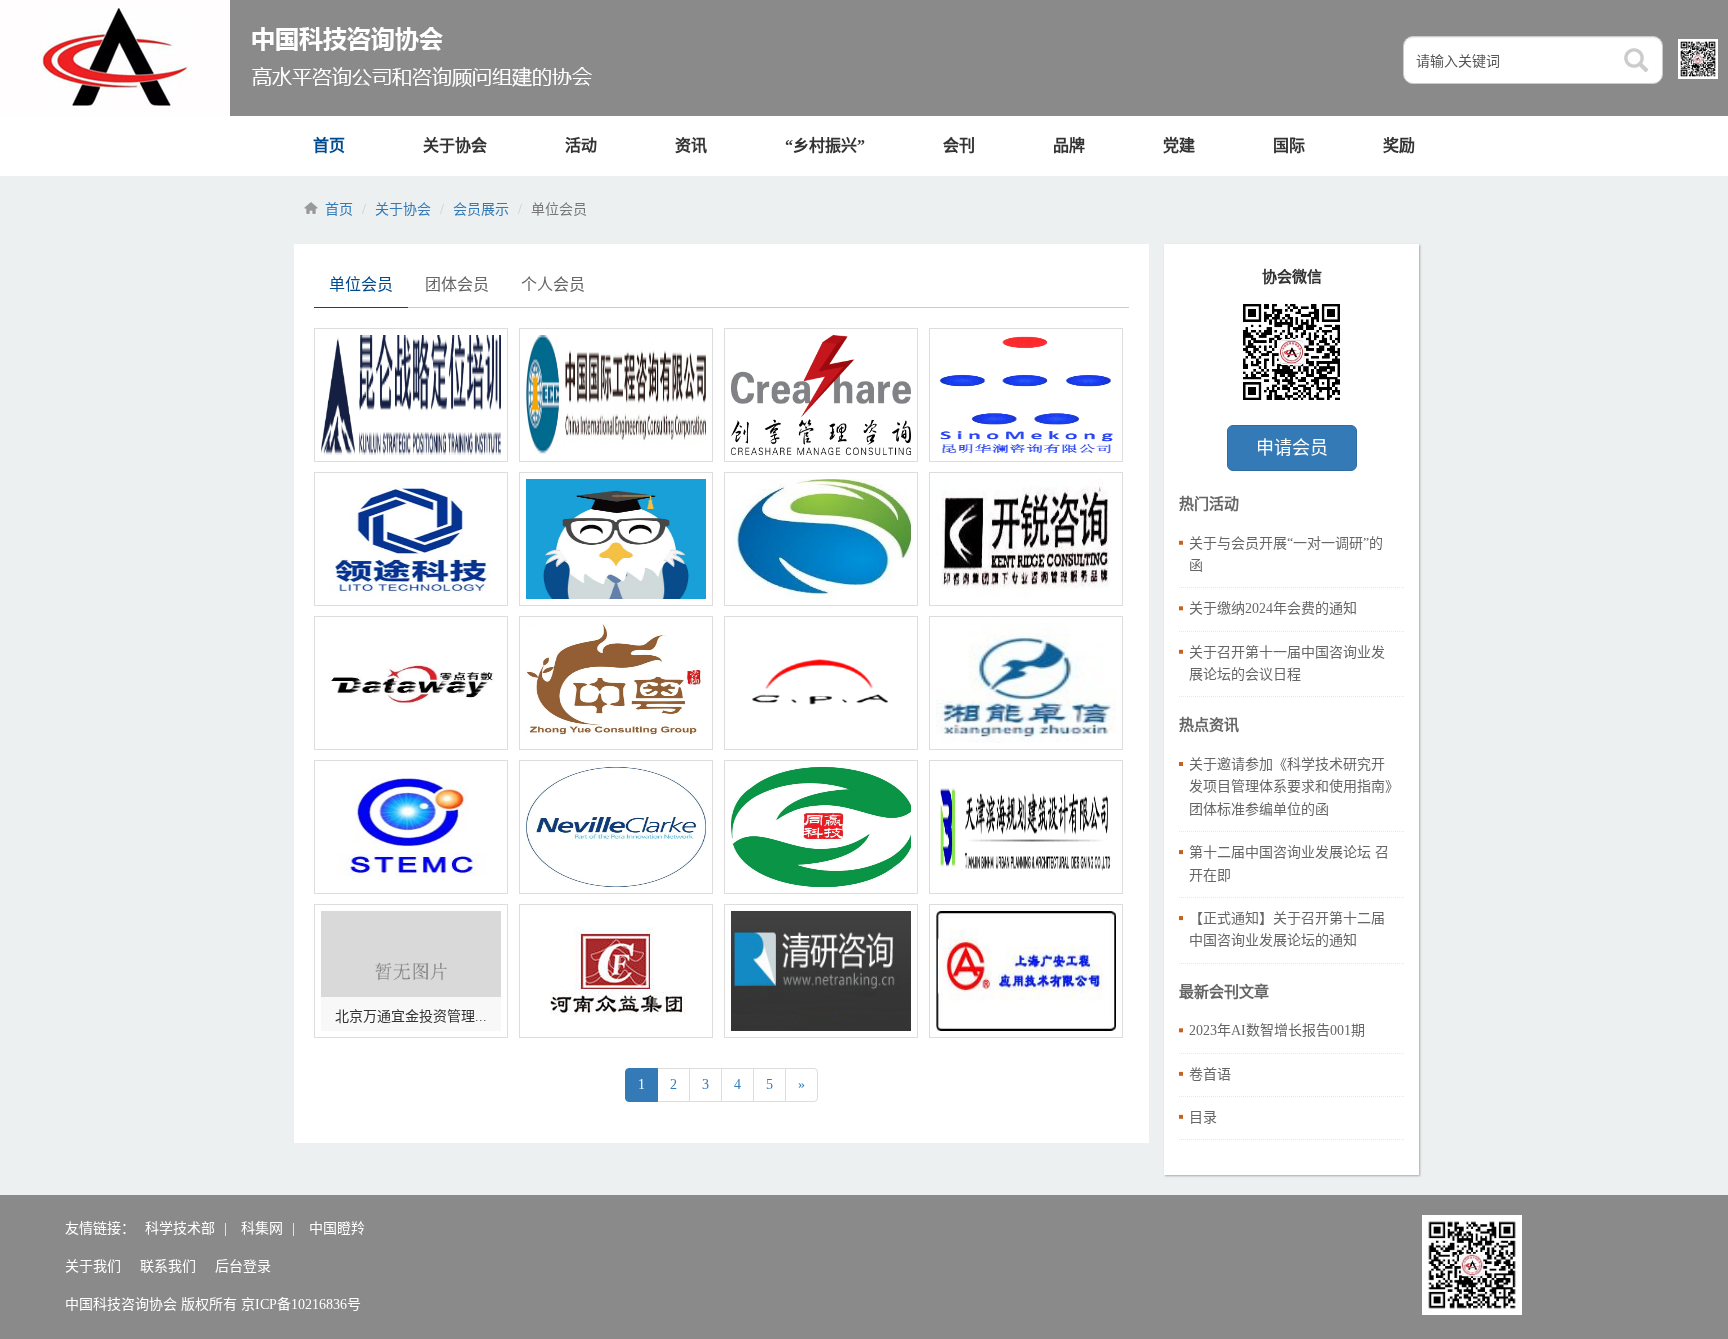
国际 (1289, 145)
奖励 (1399, 145)
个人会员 (553, 284)
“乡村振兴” (825, 145)
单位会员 (361, 284)
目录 (1203, 1117)
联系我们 (168, 1266)
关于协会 (455, 145)
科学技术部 (180, 1228)
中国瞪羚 (337, 1228)
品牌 (1069, 145)
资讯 (691, 145)
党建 (1179, 145)
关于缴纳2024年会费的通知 (1273, 608)
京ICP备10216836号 (301, 1304)
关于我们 (93, 1266)
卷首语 (1210, 1074)
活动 (581, 145)
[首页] (298, 58)
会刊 (959, 145)
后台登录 (243, 1266)
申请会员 (1292, 448)
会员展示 (481, 209)
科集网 (262, 1228)
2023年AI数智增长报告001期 (1277, 1030)
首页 (329, 145)
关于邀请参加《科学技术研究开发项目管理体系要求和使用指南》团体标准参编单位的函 (1290, 787)
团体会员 (457, 284)
